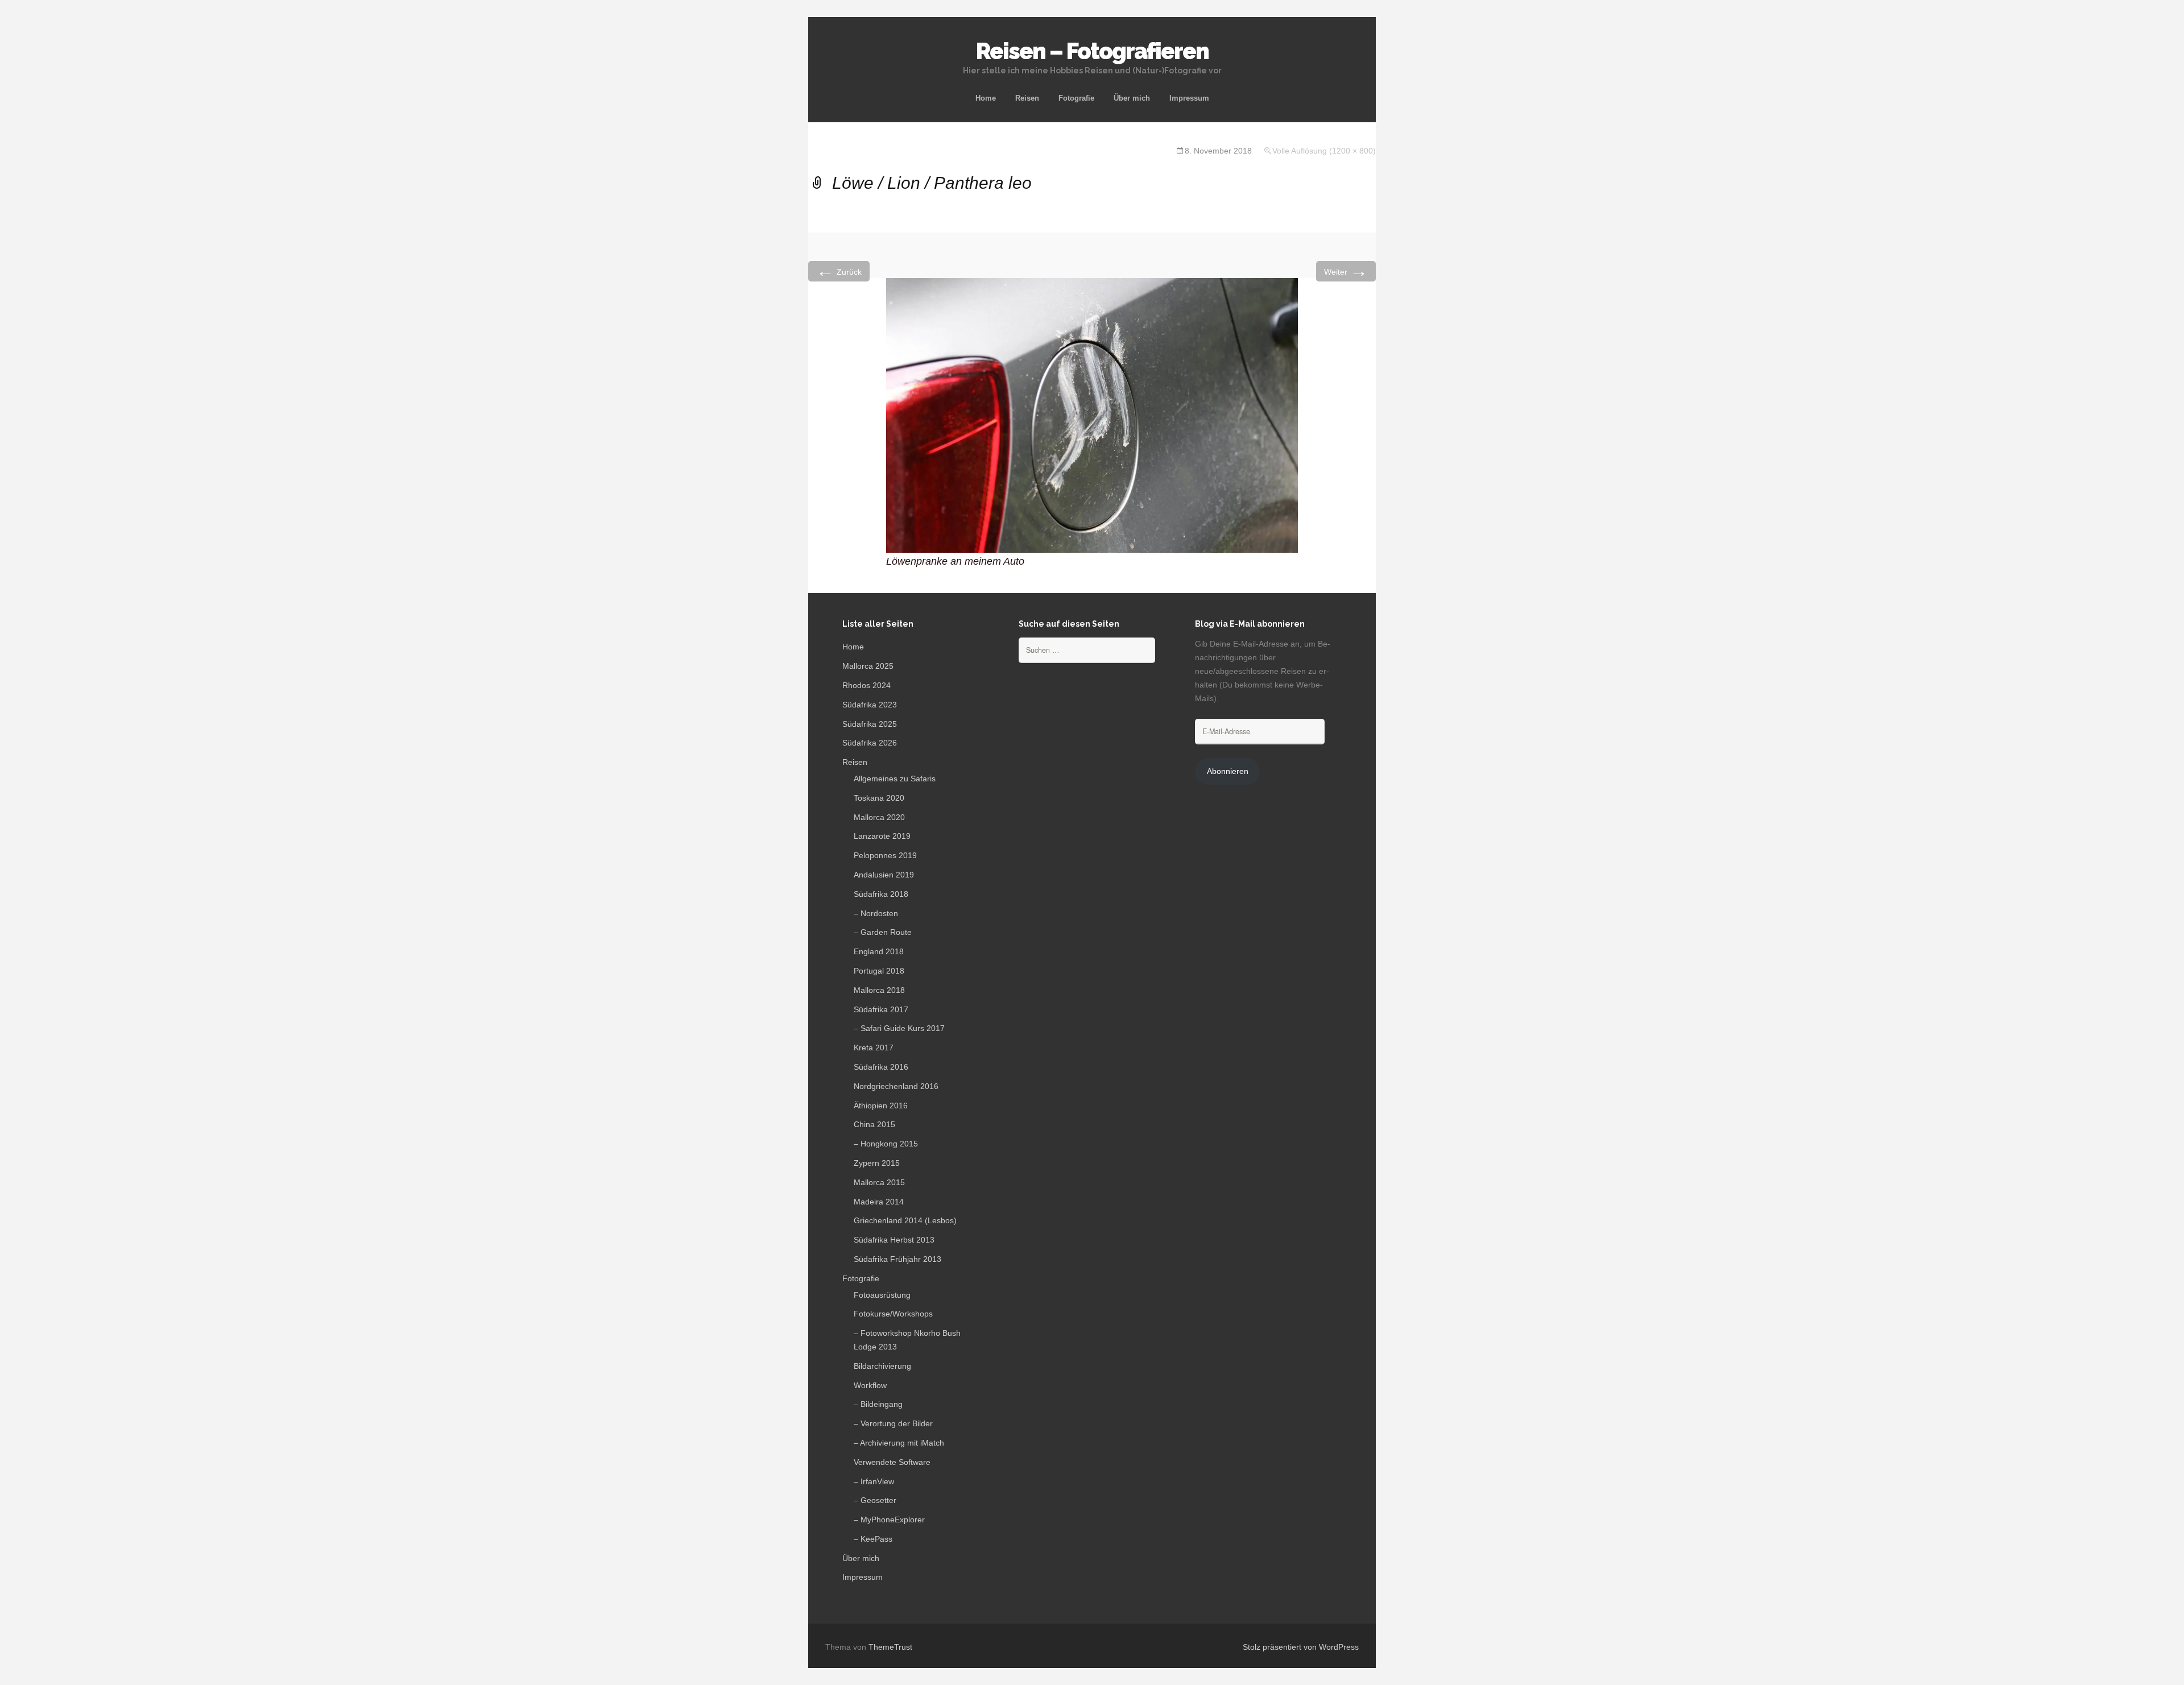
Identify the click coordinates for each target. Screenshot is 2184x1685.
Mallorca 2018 (879, 990)
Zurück (839, 271)
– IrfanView (874, 1481)
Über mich (1132, 98)
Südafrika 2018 (881, 894)
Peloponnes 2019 (885, 855)
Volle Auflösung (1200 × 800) (1324, 151)
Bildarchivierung (882, 1366)
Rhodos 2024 (866, 685)
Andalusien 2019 (884, 875)
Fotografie (1076, 98)
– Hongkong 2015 (886, 1144)
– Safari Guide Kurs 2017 (899, 1028)
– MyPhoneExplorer (889, 1520)
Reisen (1027, 98)
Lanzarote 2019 (882, 836)
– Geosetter (875, 1500)
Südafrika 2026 (870, 743)
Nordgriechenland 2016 (896, 1086)
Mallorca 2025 (868, 666)
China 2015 (874, 1124)
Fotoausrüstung (882, 1295)
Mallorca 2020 (879, 817)
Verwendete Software (892, 1462)
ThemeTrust (890, 1647)
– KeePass (873, 1539)
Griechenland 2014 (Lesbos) (905, 1220)
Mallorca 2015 (879, 1182)
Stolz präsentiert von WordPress (1301, 1647)
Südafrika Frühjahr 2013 (897, 1259)
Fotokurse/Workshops (893, 1314)
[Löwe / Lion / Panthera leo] (1092, 415)
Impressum (1189, 98)
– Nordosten (876, 913)
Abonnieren (1228, 771)
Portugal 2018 (879, 971)
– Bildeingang (878, 1404)
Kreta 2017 (874, 1048)
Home (986, 98)
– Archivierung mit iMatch (899, 1443)
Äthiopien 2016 (881, 1106)
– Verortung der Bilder (893, 1423)
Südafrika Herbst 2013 (894, 1240)
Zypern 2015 (877, 1163)
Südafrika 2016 (881, 1067)
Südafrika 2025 (870, 724)
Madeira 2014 (879, 1202)
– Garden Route (883, 932)
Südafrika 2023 (870, 705)
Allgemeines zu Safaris (895, 779)
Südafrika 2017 (881, 1009)
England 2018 (879, 951)
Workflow (870, 1385)
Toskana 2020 (879, 798)
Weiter (1346, 271)
